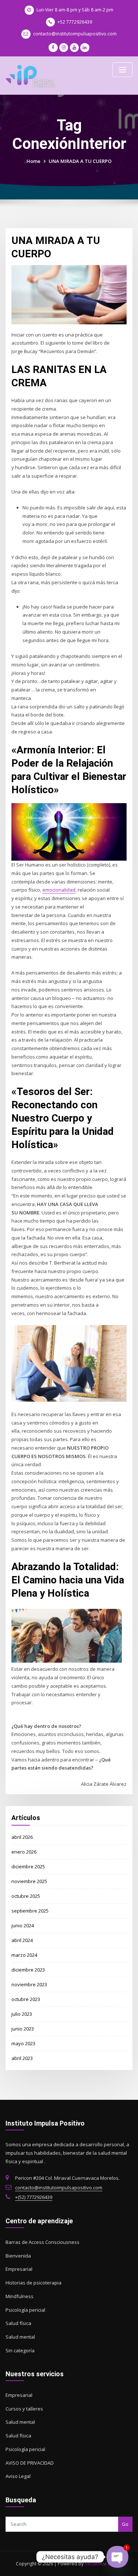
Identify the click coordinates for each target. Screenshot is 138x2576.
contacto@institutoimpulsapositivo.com (75, 34)
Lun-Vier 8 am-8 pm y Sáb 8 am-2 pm (75, 10)
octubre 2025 (26, 1896)
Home (33, 161)
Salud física (18, 2323)
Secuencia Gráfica (104, 2564)
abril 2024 (22, 1940)
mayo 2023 (23, 2043)
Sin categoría (20, 2350)
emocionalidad (59, 890)
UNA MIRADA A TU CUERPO (80, 161)
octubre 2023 (26, 1999)
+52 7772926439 (75, 22)
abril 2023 (22, 2058)
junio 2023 (23, 2029)
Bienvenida (18, 2256)
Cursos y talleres (24, 2409)
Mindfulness (20, 2296)
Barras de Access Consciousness (43, 2242)
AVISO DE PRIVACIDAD (30, 2463)
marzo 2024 (24, 1955)
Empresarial (19, 2269)
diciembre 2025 (28, 1866)
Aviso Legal (18, 2476)
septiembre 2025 (30, 1911)
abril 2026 (22, 1837)
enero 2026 (24, 1852)
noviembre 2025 (29, 1881)
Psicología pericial (25, 2310)
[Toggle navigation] (123, 70)
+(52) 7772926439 (34, 2197)
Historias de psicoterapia (33, 2283)
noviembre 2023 (29, 1984)
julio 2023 (22, 2014)
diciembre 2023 (28, 1970)
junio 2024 (23, 1925)
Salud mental (20, 2337)
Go (125, 2524)
